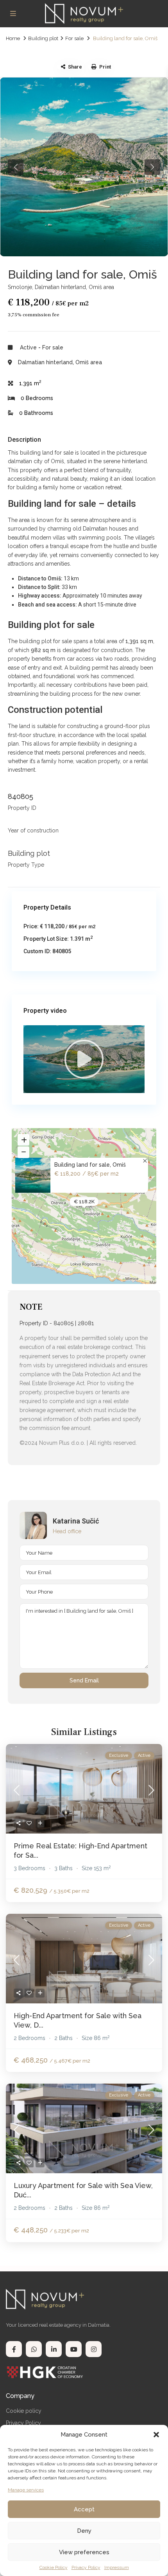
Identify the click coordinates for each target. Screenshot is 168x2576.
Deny (84, 2531)
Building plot (43, 38)
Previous (16, 167)
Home (13, 38)
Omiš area (101, 287)
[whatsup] (34, 2349)
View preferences (84, 2552)
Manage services (26, 2490)
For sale (74, 38)
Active (28, 347)
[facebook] (14, 2349)
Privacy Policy (86, 2567)
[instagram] (94, 2349)
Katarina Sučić (76, 1521)
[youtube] (74, 2349)
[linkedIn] (54, 2349)
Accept (84, 2509)
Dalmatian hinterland (60, 287)
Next (152, 167)
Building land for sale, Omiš (90, 1165)
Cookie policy (24, 2411)
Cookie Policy (54, 2567)
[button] (156, 2435)
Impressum (117, 2567)
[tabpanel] (84, 167)
